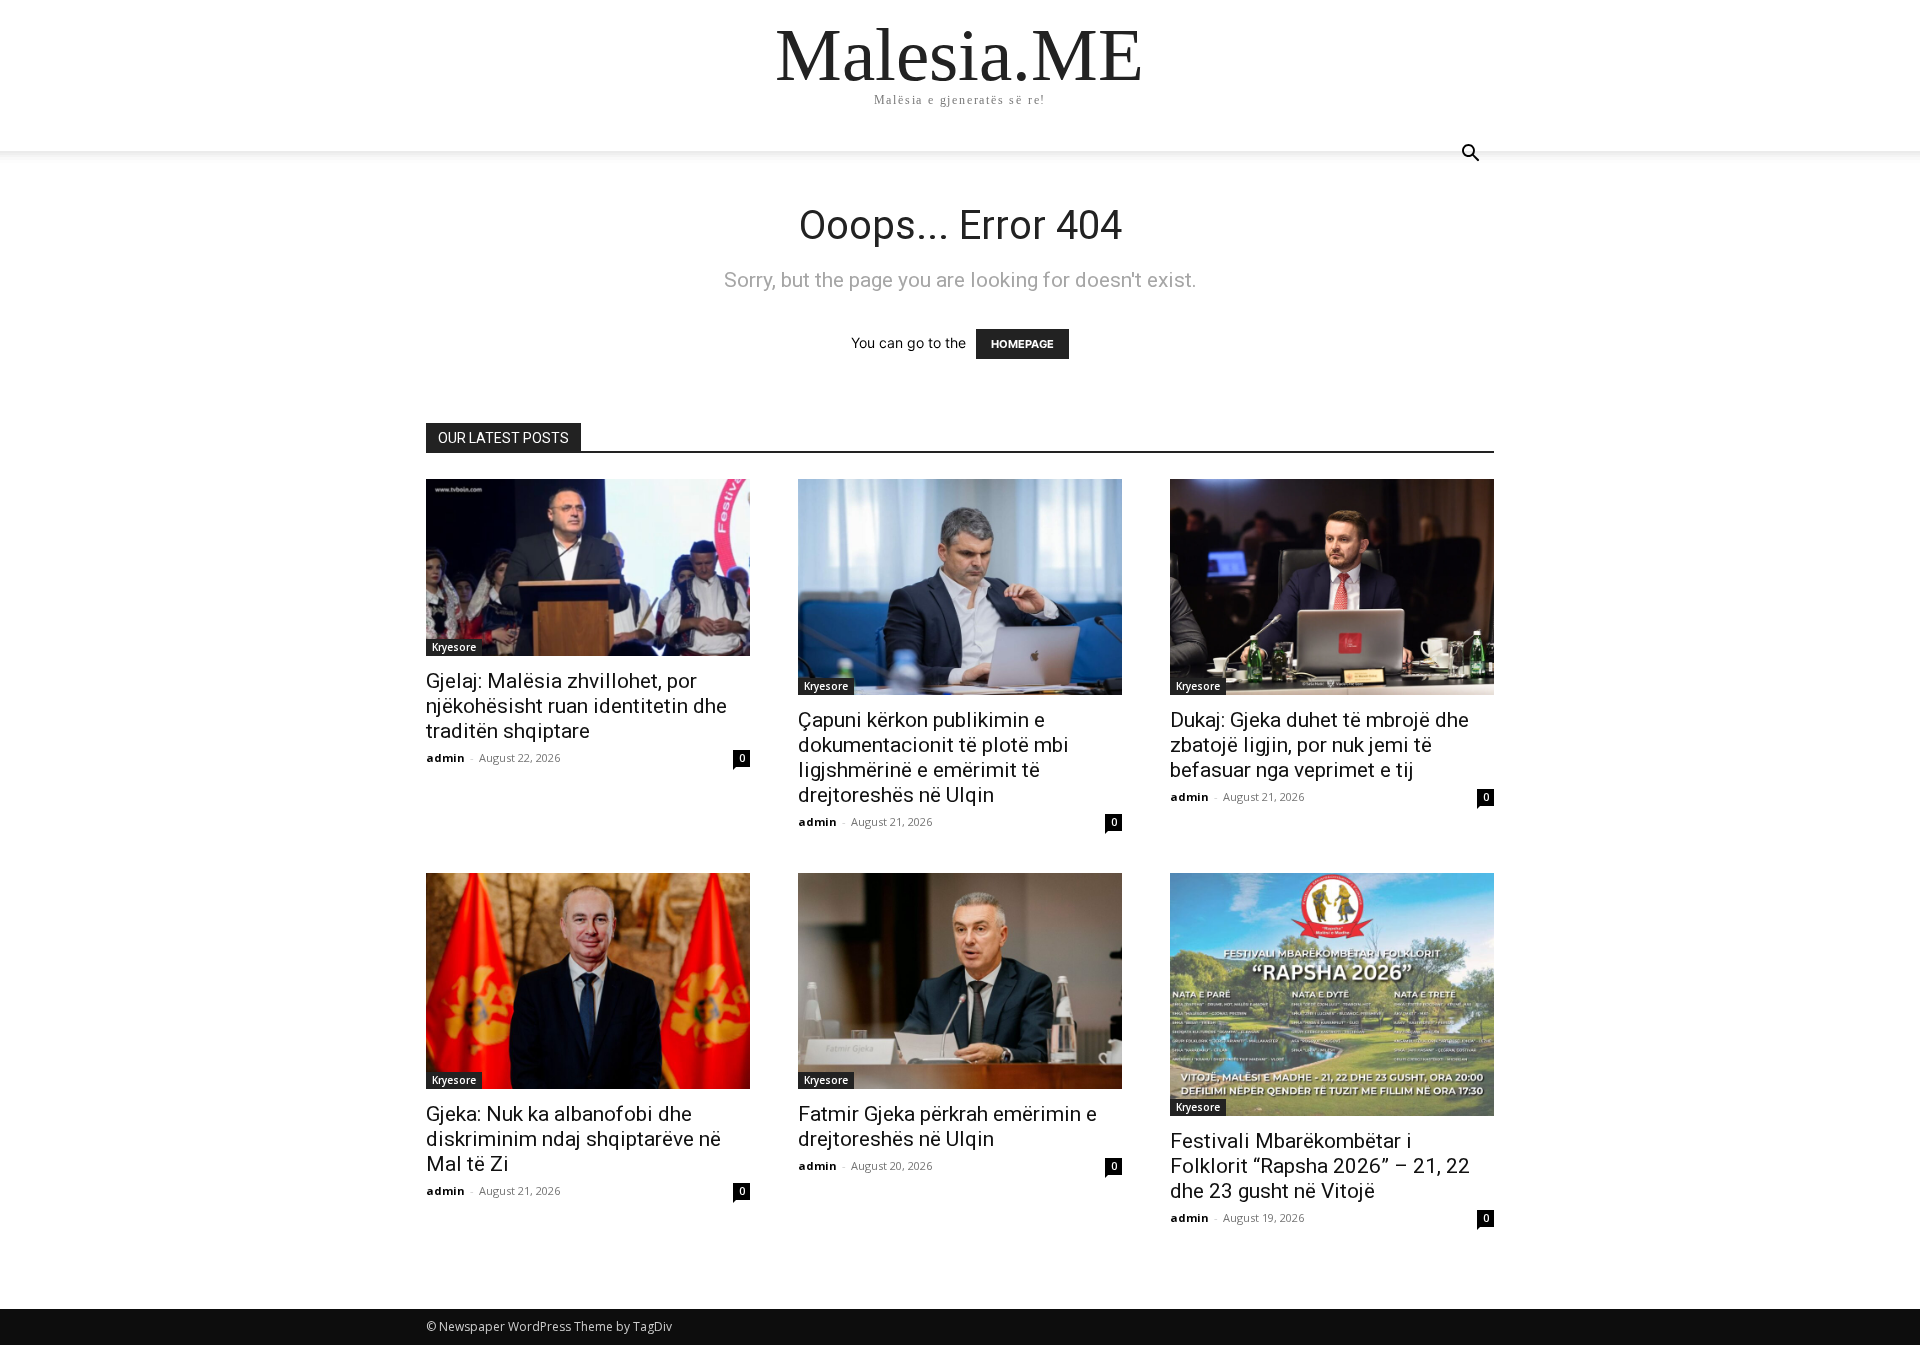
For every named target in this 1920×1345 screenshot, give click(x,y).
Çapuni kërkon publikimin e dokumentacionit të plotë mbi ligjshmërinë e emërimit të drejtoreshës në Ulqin (933, 757)
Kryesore (454, 647)
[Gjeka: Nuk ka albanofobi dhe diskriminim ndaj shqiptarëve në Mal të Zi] (588, 981)
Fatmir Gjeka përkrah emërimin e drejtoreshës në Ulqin (947, 1126)
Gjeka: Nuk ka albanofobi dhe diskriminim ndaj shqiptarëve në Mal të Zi (573, 1139)
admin (445, 757)
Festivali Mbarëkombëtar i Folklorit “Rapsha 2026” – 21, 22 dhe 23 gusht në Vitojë (1320, 1166)
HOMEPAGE (1022, 344)
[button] (1470, 155)
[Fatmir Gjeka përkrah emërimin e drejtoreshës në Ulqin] (960, 981)
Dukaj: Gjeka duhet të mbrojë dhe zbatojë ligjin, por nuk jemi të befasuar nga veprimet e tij (1319, 745)
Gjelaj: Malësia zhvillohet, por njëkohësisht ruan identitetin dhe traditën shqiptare (576, 706)
